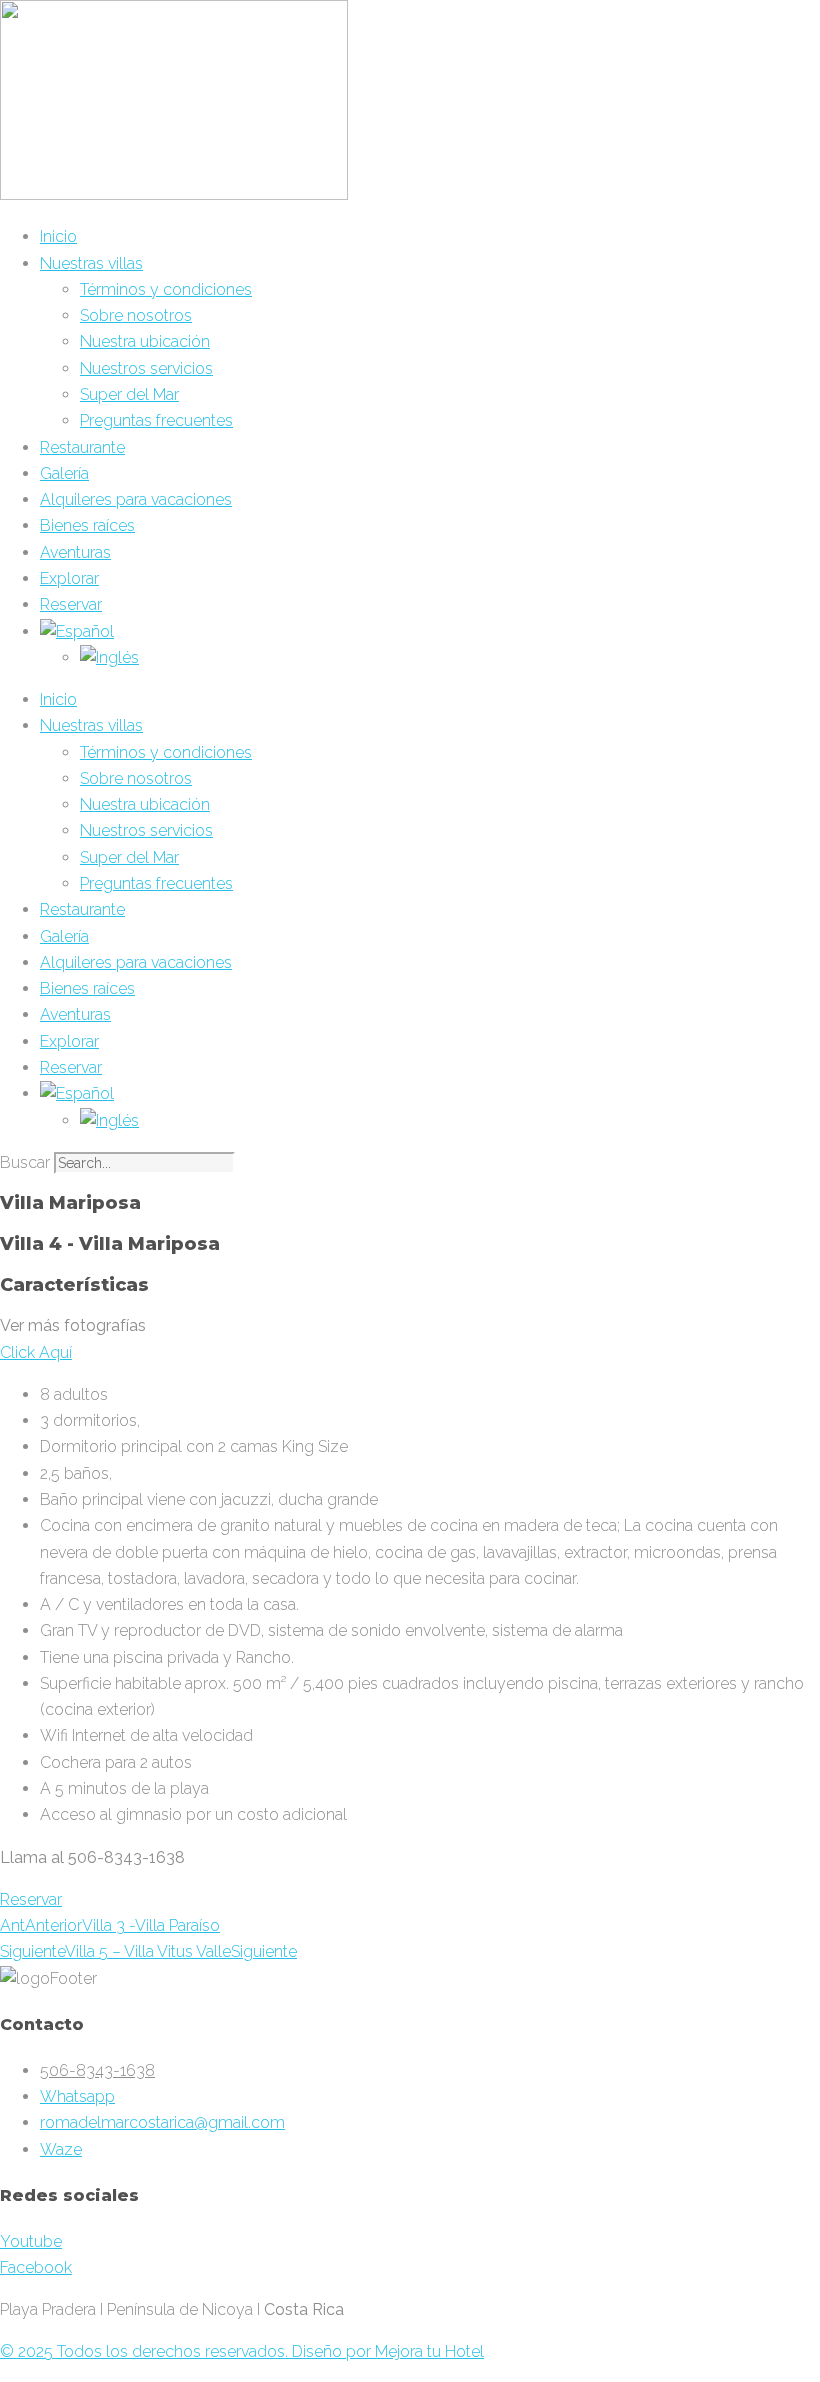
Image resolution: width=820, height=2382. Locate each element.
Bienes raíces (87, 525)
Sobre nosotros (136, 315)
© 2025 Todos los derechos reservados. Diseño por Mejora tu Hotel (242, 2351)
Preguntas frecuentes (156, 420)
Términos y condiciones (166, 289)
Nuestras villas (91, 263)
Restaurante (82, 447)
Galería (64, 473)
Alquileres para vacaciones (136, 499)
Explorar (69, 578)
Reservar (71, 604)
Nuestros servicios (146, 368)
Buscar (25, 1162)
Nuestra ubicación (145, 341)
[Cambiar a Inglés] (109, 657)
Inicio (58, 236)
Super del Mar (129, 394)
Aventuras (75, 552)
